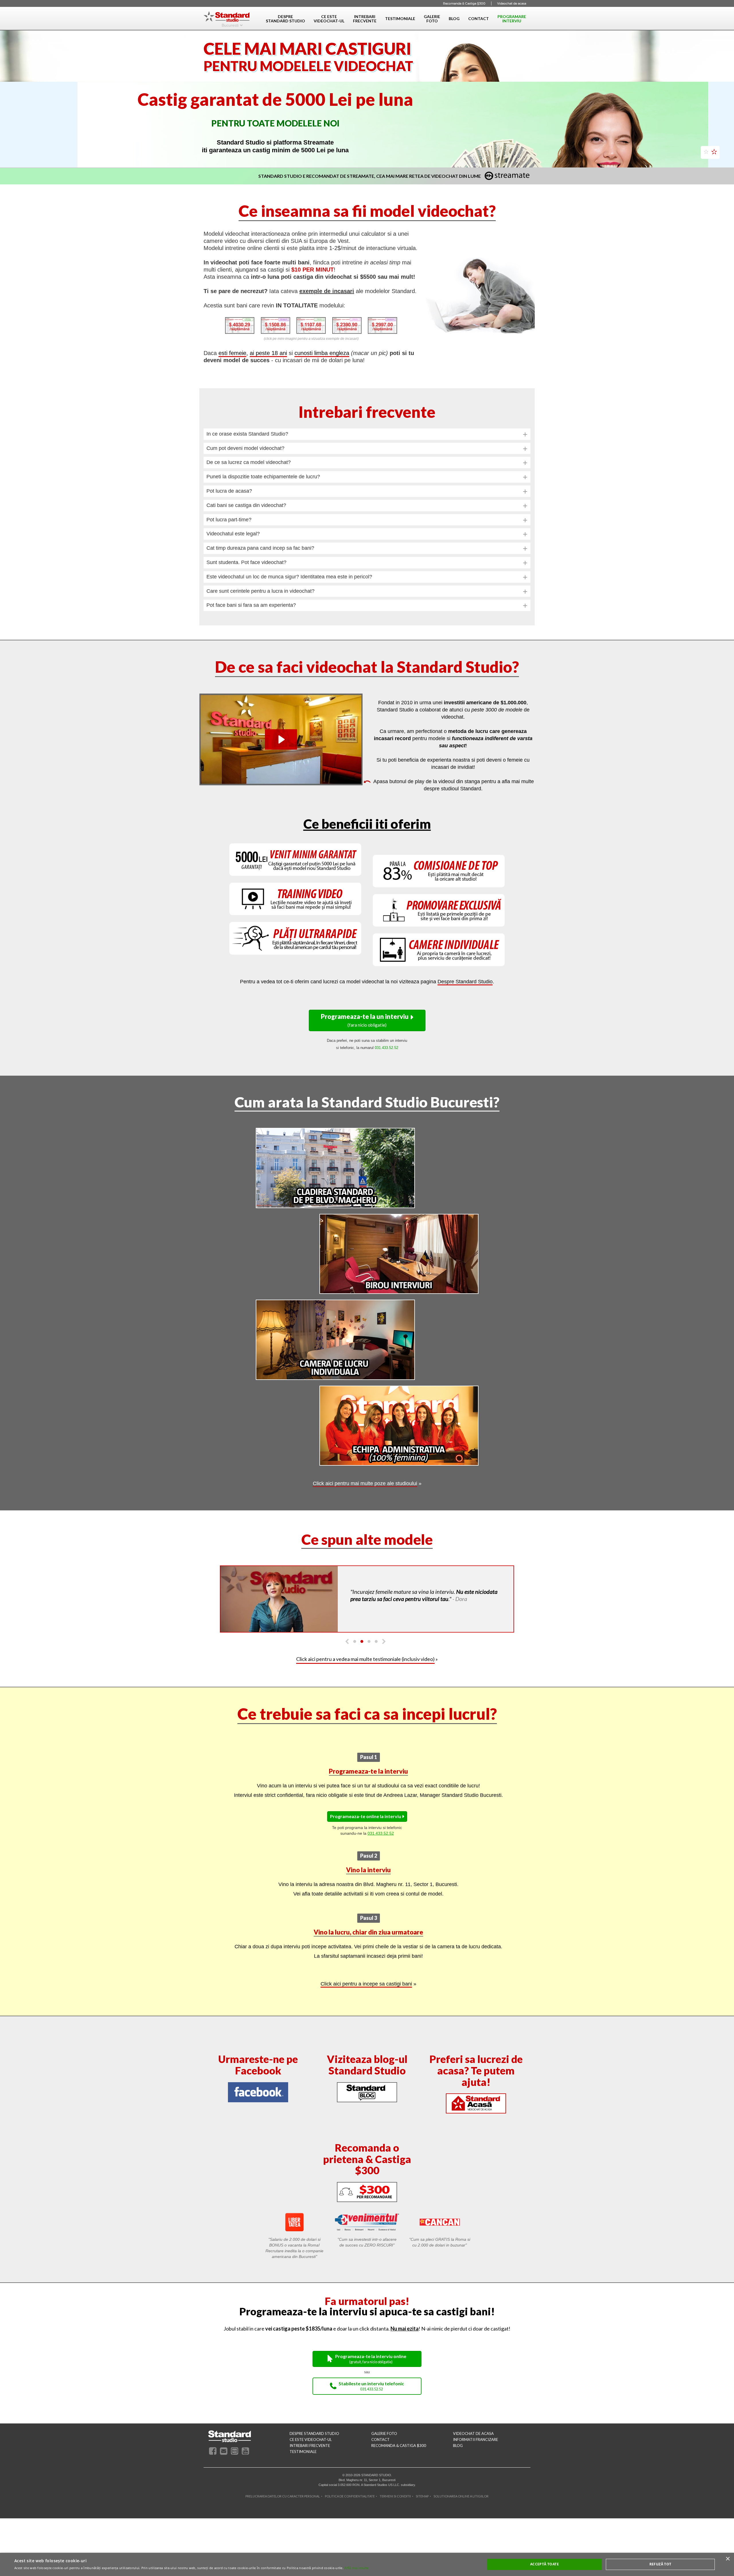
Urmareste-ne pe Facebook (258, 2061)
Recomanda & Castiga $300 (464, 3)
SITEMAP (422, 2492)
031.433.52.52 (381, 1829)
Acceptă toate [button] (544, 2564)
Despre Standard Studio (465, 978)
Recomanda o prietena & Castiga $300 (367, 2155)
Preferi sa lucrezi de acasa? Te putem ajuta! (476, 2067)
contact (380, 2436)
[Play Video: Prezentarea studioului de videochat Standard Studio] (281, 736)
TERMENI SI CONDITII (395, 2492)
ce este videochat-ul (311, 2436)
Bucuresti (230, 25)
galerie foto (384, 2430)
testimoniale (303, 2448)
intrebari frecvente (310, 2442)
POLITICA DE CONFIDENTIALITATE (350, 2492)
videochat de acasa (473, 2430)
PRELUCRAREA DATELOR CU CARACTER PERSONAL (283, 2492)
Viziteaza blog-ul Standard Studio (367, 2061)
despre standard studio (314, 2430)
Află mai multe (357, 2568)
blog (458, 2442)
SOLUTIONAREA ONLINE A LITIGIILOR (461, 2492)
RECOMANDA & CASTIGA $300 (399, 2442)
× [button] (728, 2559)
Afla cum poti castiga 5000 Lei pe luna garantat (273, 129)
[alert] (367, 2564)
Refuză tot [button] (660, 2564)
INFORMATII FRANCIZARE (476, 2436)
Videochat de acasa (512, 3)
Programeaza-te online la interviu (366, 1812)
